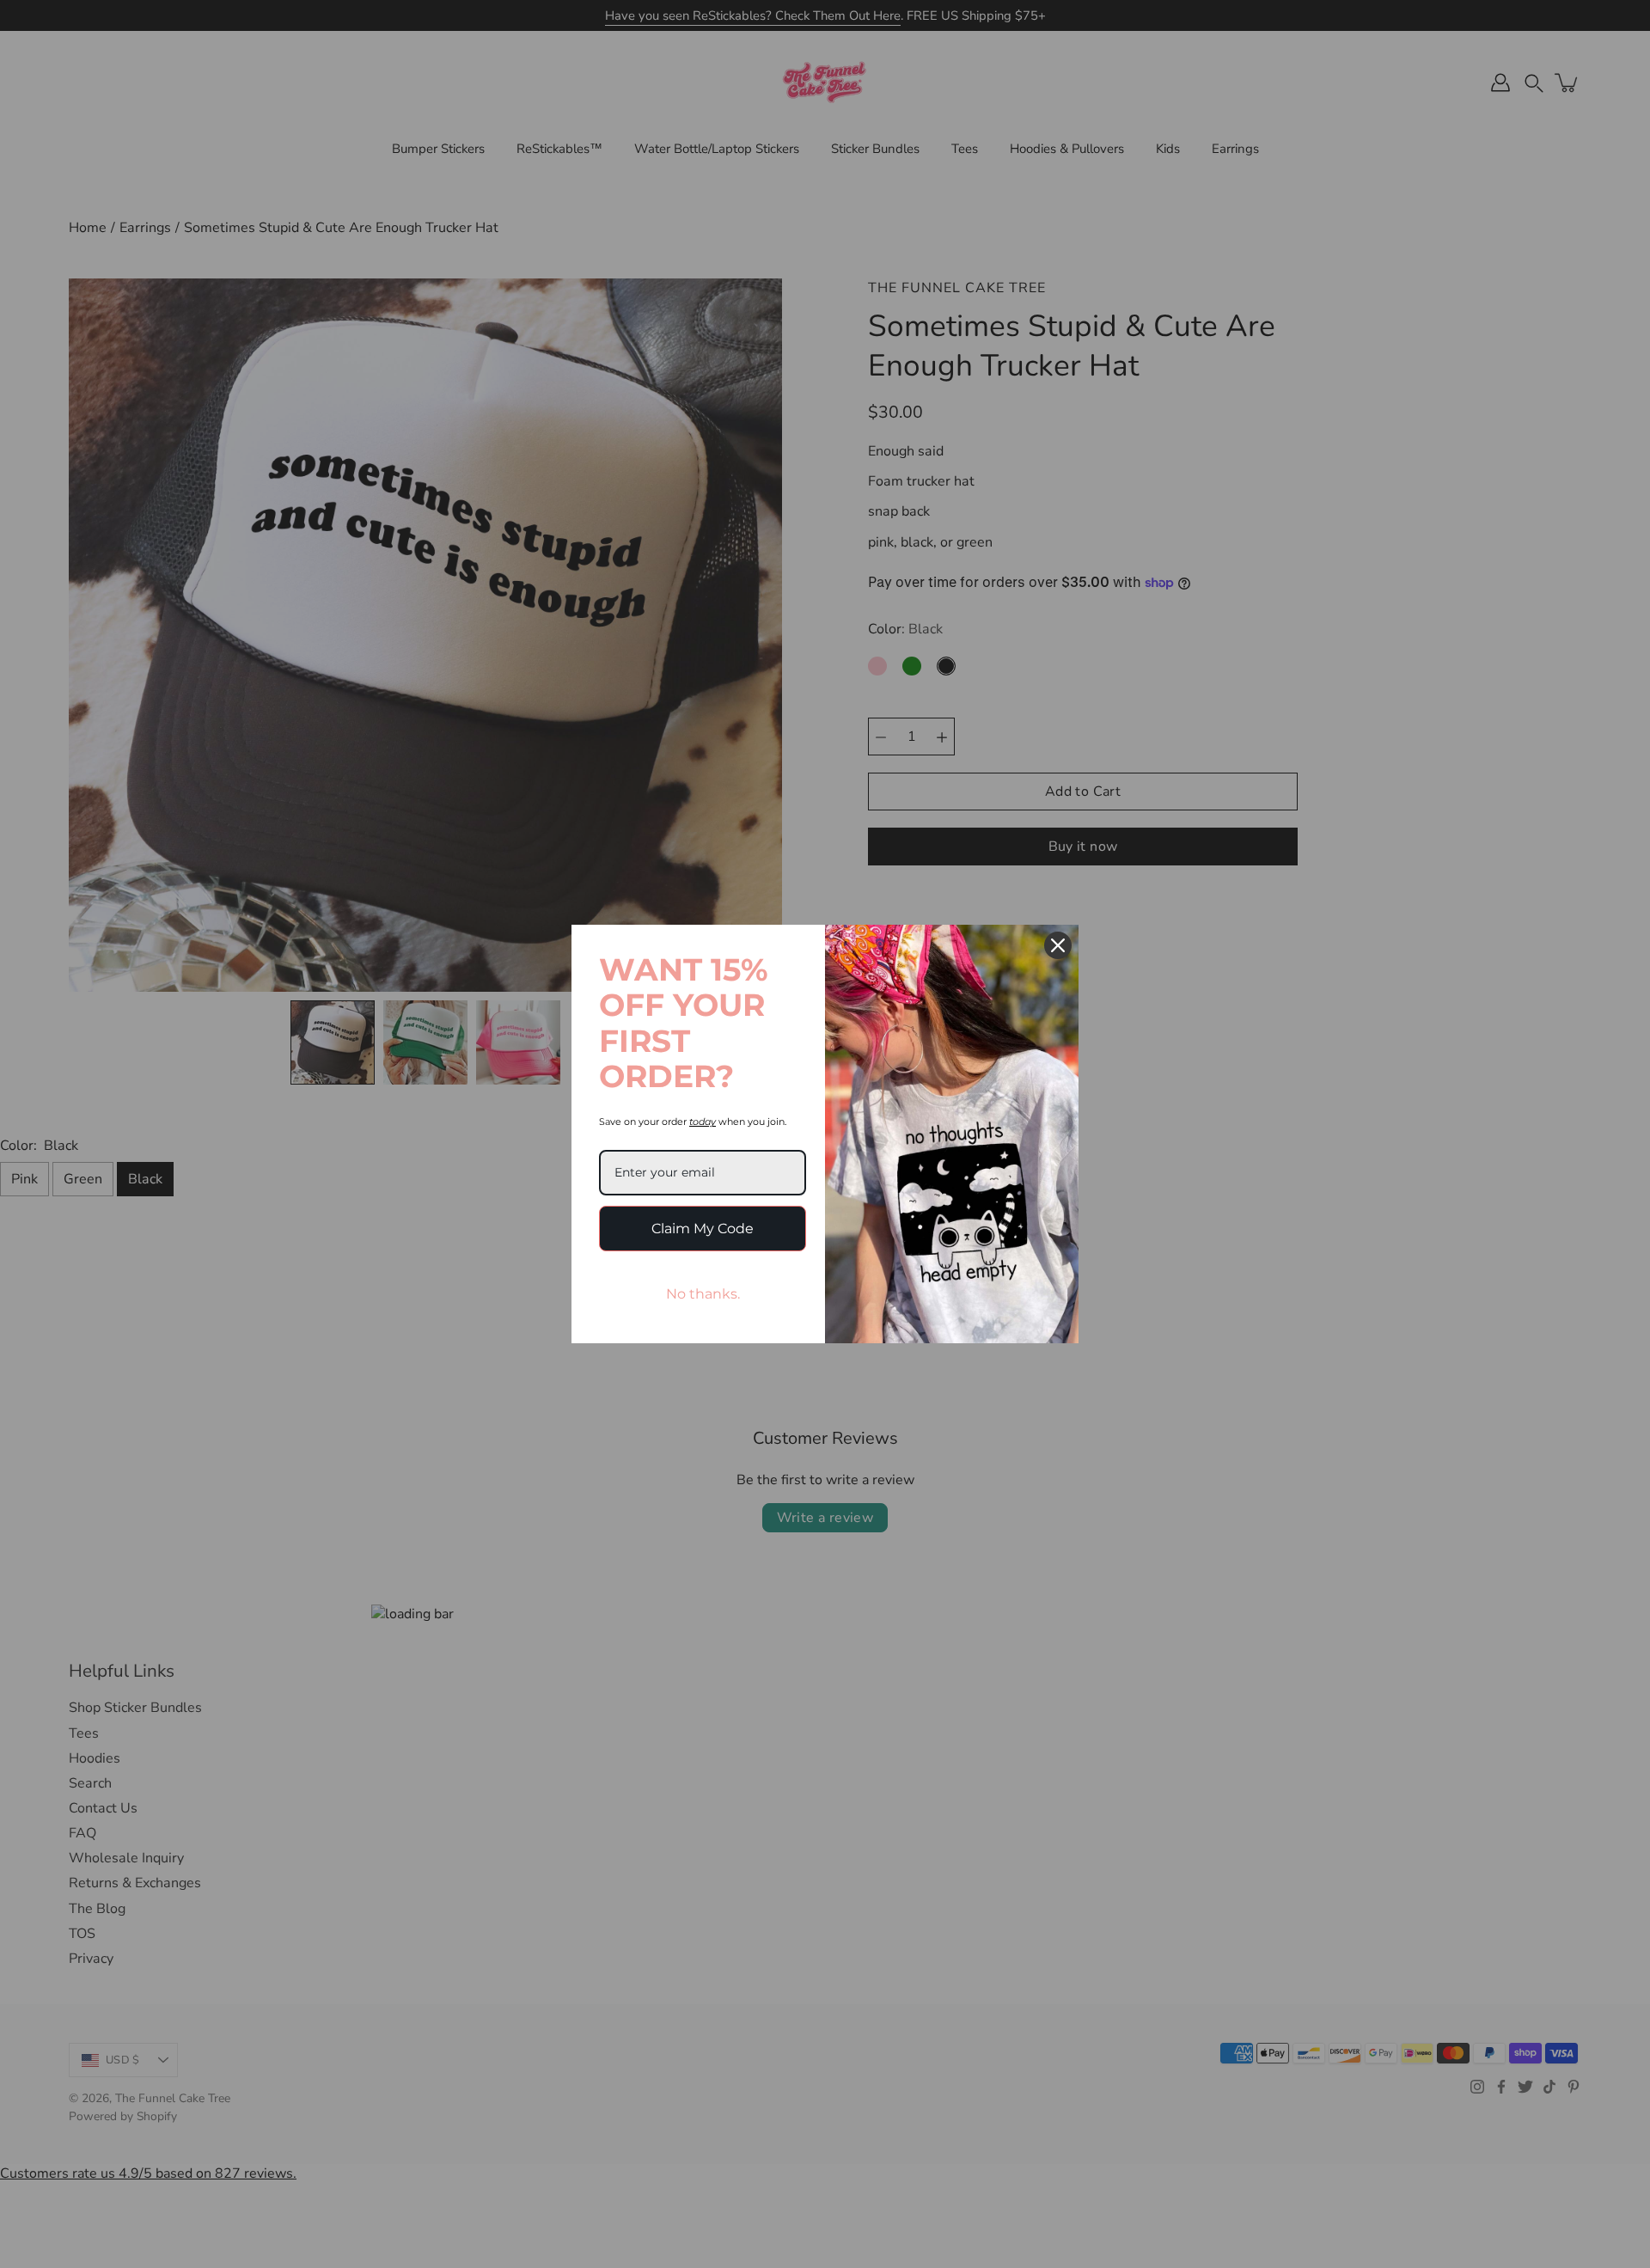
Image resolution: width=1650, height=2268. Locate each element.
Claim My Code (703, 1229)
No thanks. (703, 1294)
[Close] (1058, 945)
